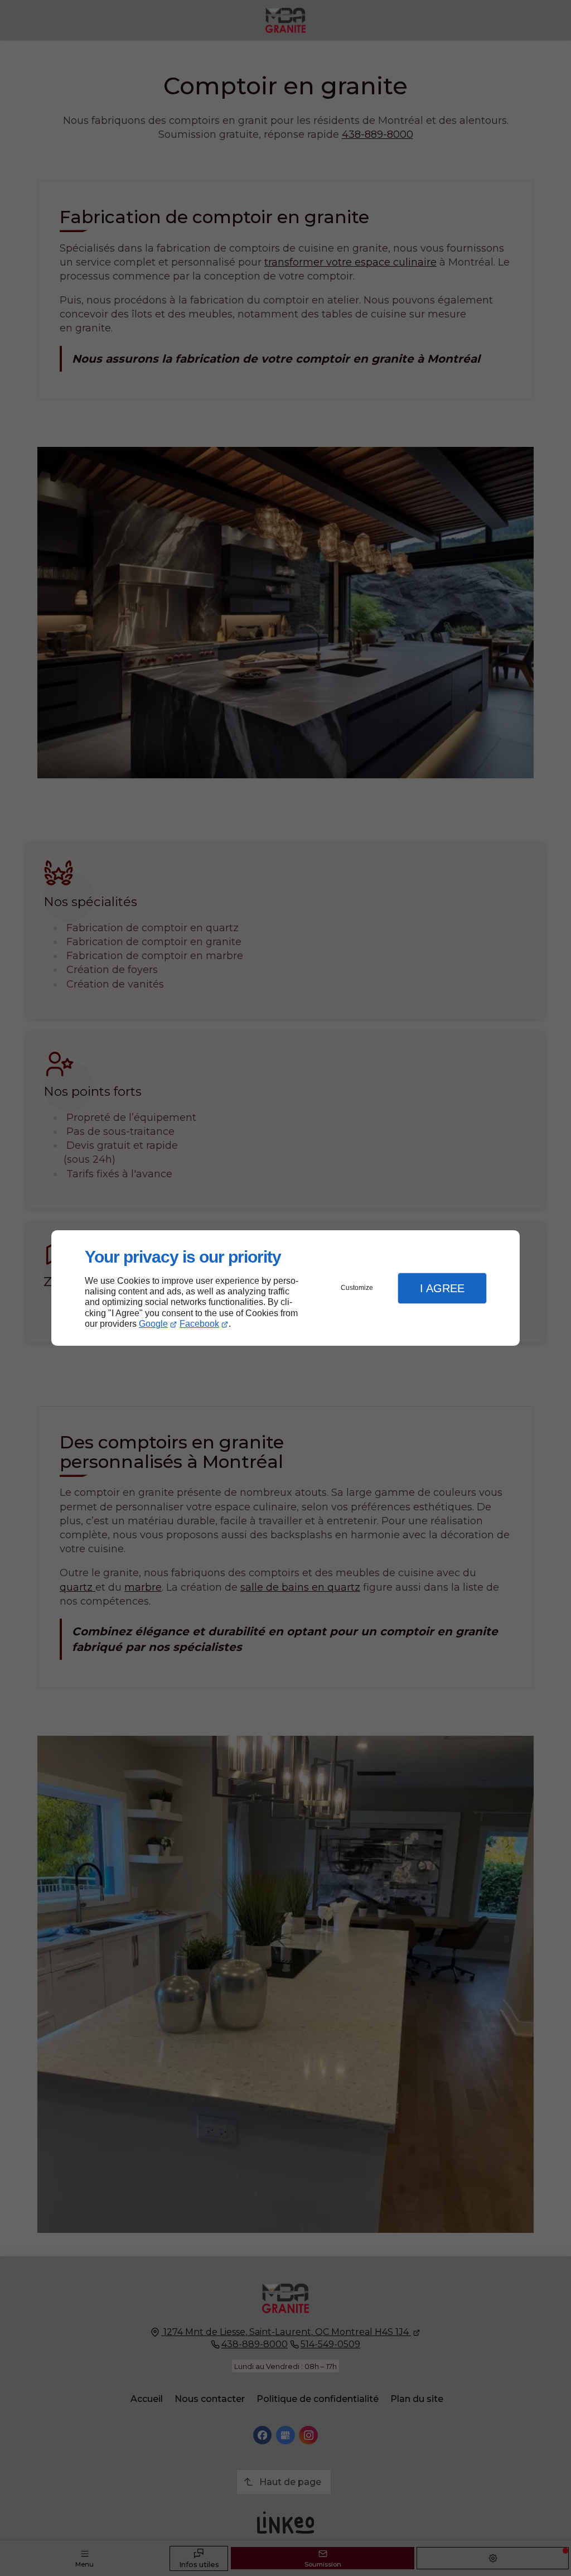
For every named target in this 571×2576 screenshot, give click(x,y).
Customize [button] (357, 1288)
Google (153, 1324)
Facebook (199, 1324)
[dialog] (285, 1288)
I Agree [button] (442, 1288)
